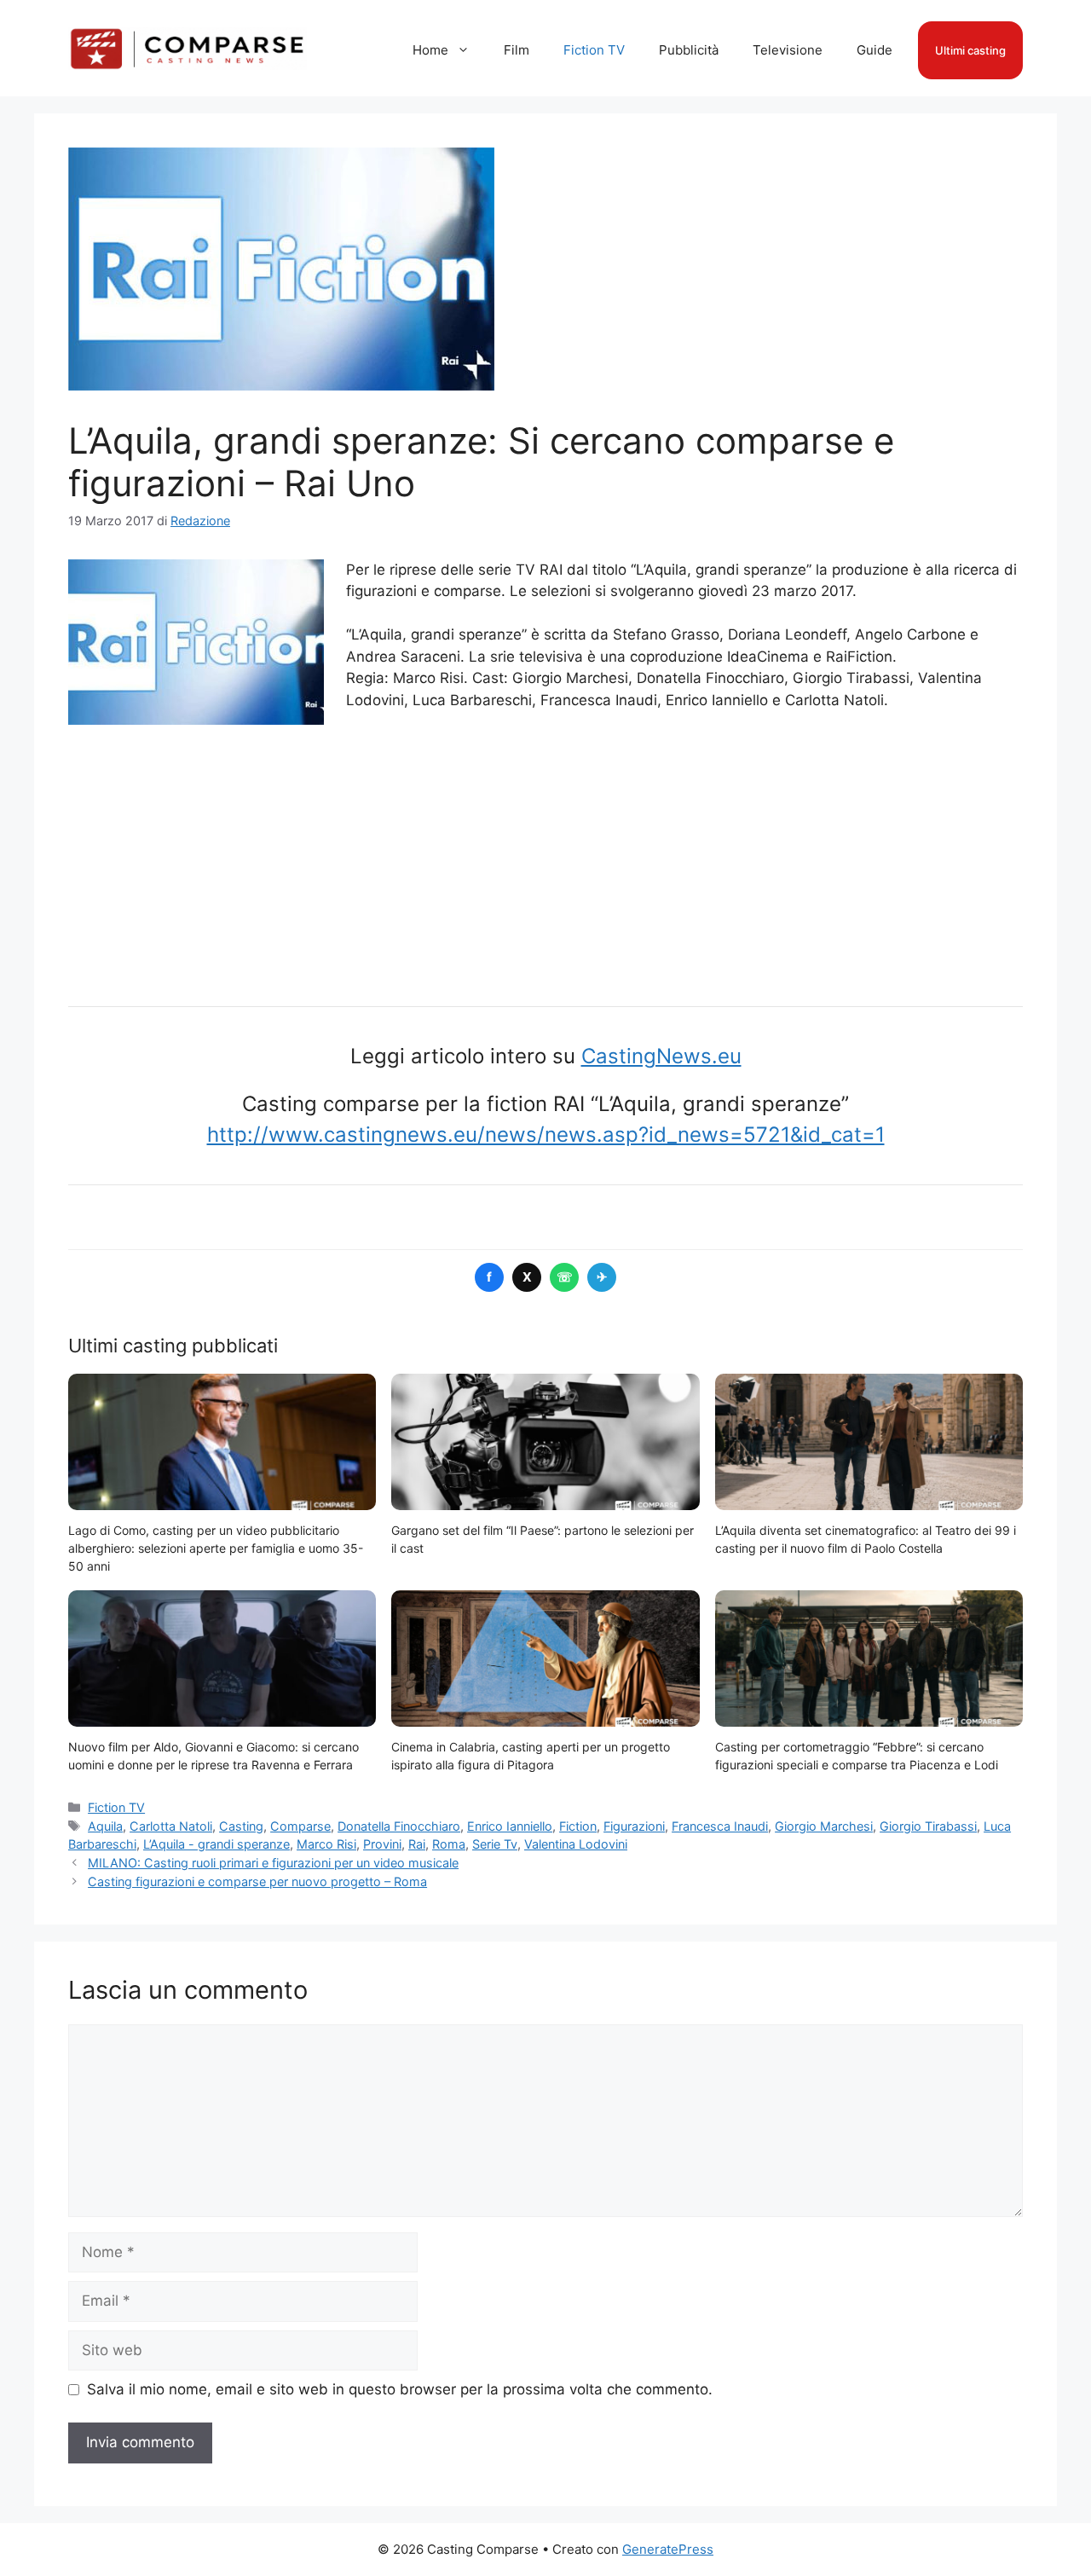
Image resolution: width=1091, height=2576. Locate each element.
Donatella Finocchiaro (399, 1826)
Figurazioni (634, 1826)
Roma (449, 1844)
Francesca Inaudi (720, 1826)
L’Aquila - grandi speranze (216, 1844)
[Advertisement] (545, 853)
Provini (382, 1844)
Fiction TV (594, 50)
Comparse (300, 1826)
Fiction (578, 1826)
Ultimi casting (970, 50)
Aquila (105, 1826)
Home (430, 50)
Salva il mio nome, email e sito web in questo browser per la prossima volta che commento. (400, 2389)
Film (517, 50)
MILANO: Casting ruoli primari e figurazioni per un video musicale (273, 1863)
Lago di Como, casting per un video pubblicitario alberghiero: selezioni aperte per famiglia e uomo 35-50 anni (216, 1548)
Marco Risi (326, 1844)
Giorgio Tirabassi (928, 1826)
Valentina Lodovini (576, 1844)
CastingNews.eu (661, 1056)
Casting (241, 1826)
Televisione (788, 50)
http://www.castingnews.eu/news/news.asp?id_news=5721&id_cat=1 (546, 1135)
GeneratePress (668, 2549)
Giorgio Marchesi (824, 1826)
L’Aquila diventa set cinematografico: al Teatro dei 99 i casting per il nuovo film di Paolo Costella (866, 1539)
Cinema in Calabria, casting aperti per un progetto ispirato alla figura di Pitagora (531, 1756)
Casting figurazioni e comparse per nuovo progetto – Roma (257, 1881)
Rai (417, 1844)
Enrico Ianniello (510, 1826)
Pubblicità (689, 50)
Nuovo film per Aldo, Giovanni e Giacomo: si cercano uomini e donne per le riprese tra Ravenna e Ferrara (214, 1756)
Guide (875, 50)
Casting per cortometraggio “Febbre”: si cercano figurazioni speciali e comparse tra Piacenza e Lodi (857, 1756)
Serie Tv (495, 1844)
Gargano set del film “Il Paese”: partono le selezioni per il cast (543, 1539)
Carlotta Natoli (171, 1826)
